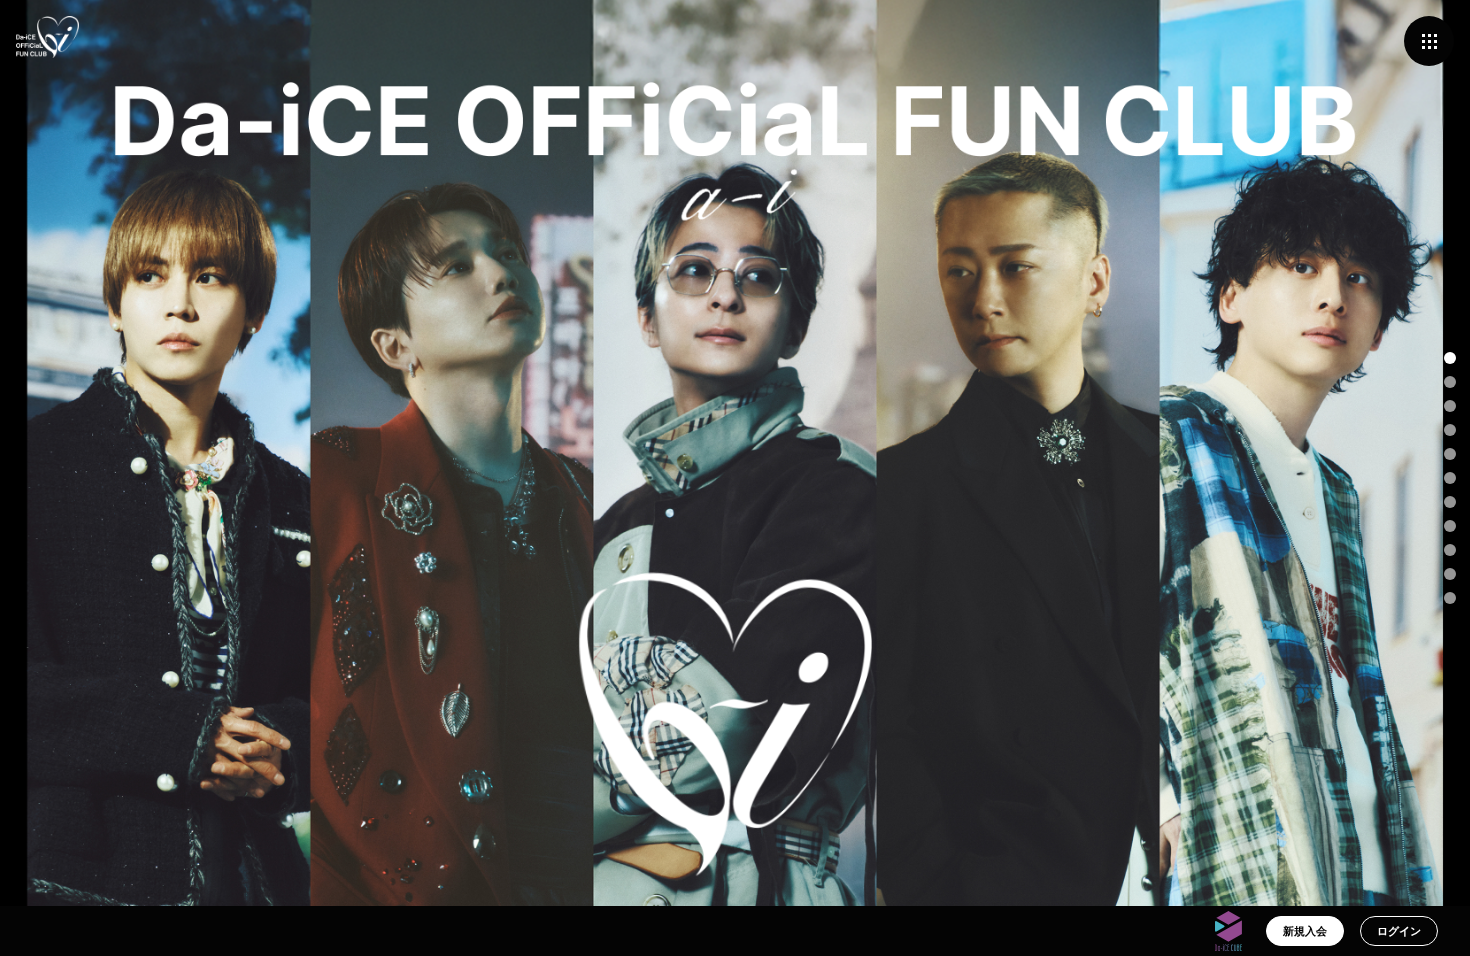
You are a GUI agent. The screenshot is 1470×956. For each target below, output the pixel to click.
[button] (1450, 358)
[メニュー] (1429, 41)
